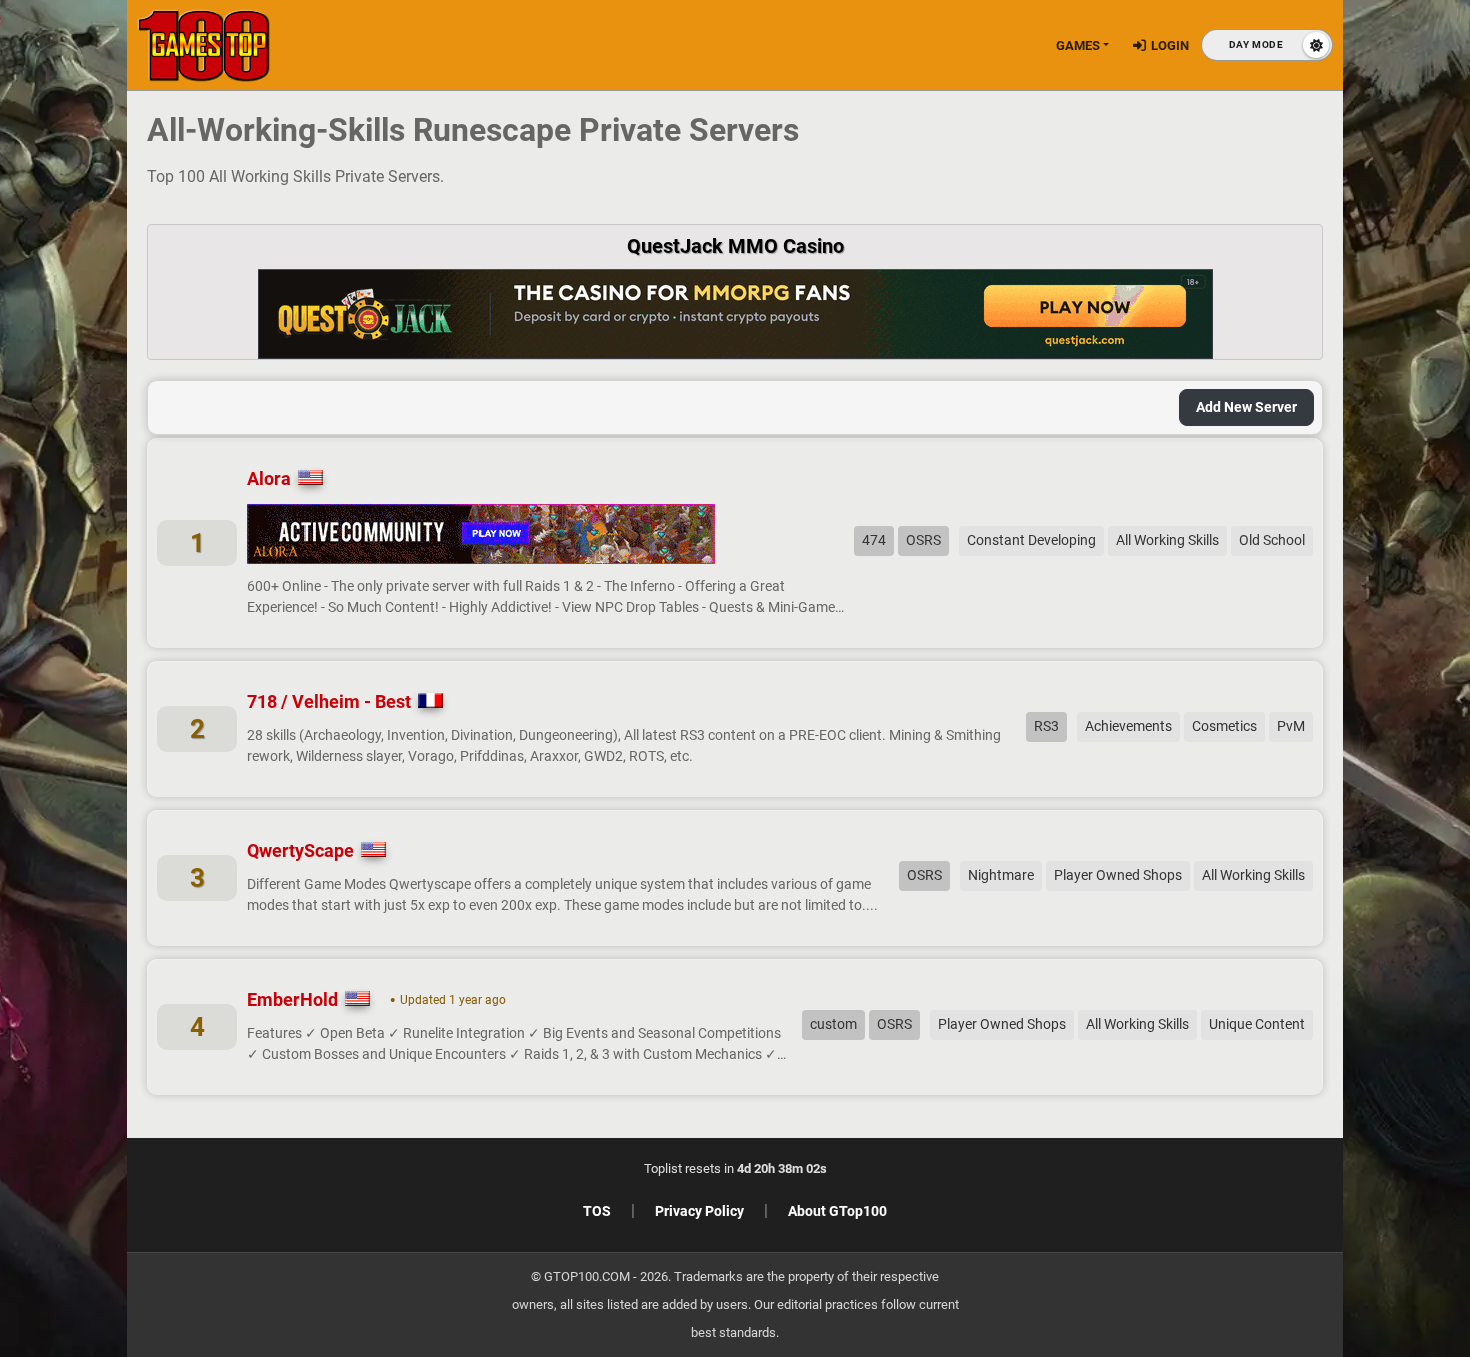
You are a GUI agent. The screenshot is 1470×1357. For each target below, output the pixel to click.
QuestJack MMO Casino (735, 246)
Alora (269, 478)
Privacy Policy (699, 1211)
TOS (597, 1211)
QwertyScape (300, 850)
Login (1170, 45)
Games (1078, 45)
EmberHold (292, 999)
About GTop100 (837, 1211)
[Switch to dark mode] (1267, 45)
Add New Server (1246, 407)
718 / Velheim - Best (329, 701)
